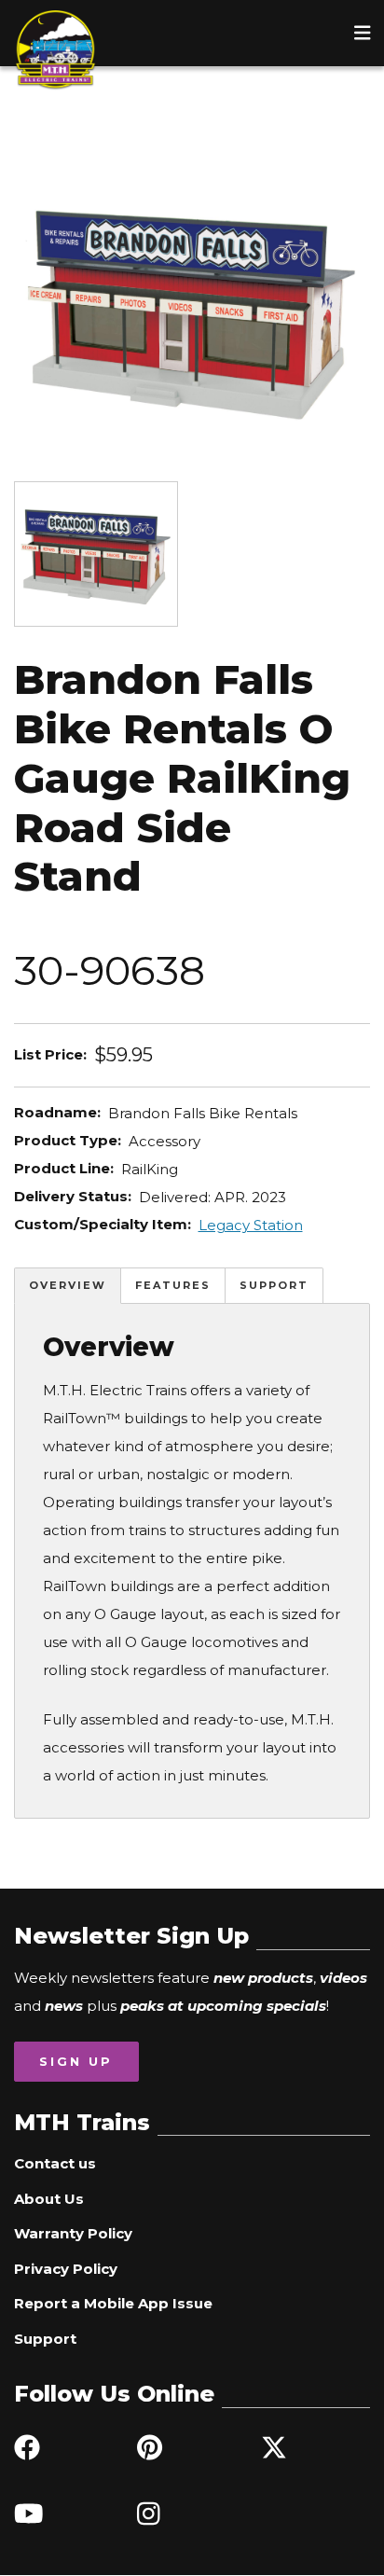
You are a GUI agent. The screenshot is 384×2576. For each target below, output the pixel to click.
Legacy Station (251, 1225)
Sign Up (76, 2061)
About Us (49, 2199)
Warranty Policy (73, 2233)
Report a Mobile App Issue (113, 2303)
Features (173, 1285)
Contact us (55, 2163)
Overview (68, 1285)
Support (274, 1285)
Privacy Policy (66, 2269)
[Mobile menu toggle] (363, 33)
